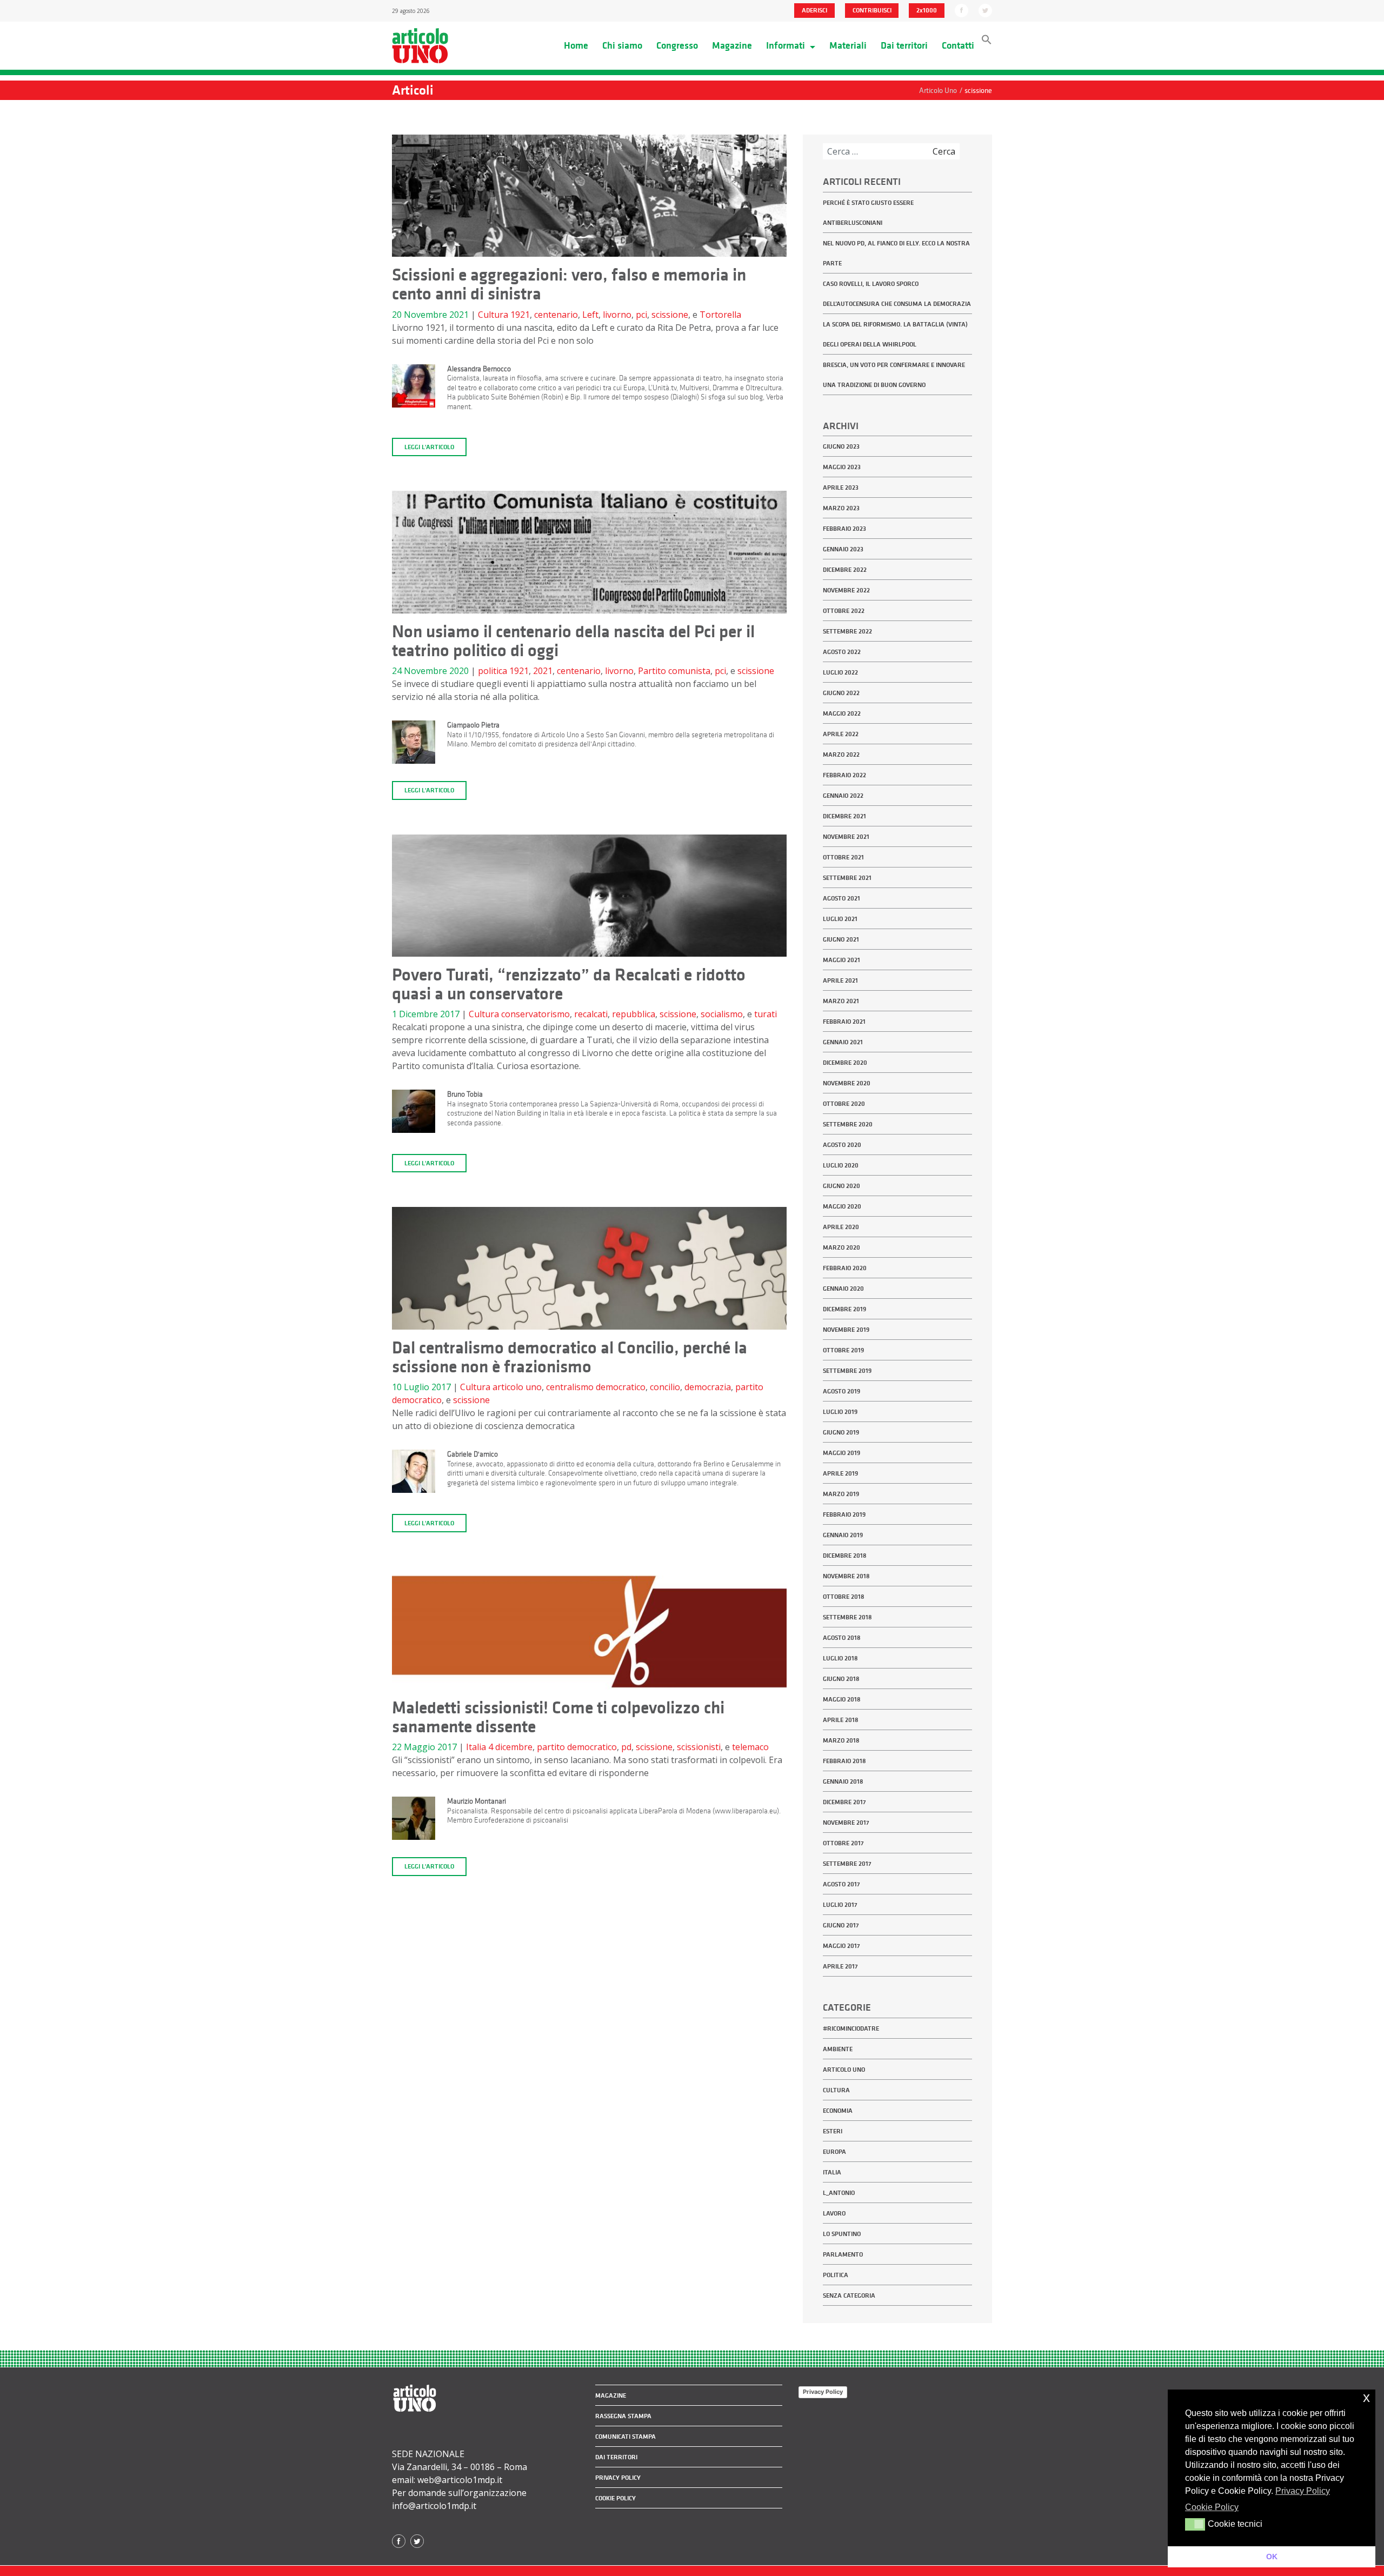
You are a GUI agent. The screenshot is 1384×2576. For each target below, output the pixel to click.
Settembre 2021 (847, 878)
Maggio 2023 (842, 467)
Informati (787, 45)
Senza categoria (849, 2295)
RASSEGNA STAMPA (623, 2416)
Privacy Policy (823, 2392)
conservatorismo (535, 1014)
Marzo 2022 (841, 755)
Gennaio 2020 (843, 1289)
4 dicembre (510, 1747)
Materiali (848, 45)
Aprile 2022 (841, 734)
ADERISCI (814, 10)
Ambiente (838, 2049)
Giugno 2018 (841, 1679)
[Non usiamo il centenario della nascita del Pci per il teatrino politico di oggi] (589, 556)
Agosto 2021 (841, 898)
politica (493, 671)
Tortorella (720, 315)
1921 (520, 315)
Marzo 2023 (841, 508)
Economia (838, 2111)
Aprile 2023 (841, 488)
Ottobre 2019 (843, 1350)
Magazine (732, 45)
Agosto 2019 (841, 1391)
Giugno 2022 (841, 693)
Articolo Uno (844, 2070)
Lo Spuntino (842, 2234)
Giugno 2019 (841, 1432)
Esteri (833, 2131)
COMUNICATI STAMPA (626, 2437)
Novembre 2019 (846, 1330)
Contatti (958, 45)
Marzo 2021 (841, 1001)
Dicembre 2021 (844, 816)
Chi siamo (622, 45)
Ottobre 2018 (844, 1597)
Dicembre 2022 (845, 570)
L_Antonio (839, 2193)
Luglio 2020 (841, 1165)
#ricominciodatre (851, 2028)
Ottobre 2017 (843, 1843)
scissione (670, 315)
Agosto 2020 (842, 1145)
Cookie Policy (616, 2498)
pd (626, 1747)
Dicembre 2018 (845, 1556)
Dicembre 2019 (844, 1309)
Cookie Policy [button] (1212, 2507)
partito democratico (577, 1747)
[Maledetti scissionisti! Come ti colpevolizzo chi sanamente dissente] (589, 1632)
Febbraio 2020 (845, 1268)
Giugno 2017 (841, 1925)
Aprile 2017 (840, 1966)
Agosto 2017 (841, 1884)
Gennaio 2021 (843, 1042)
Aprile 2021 (840, 980)
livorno (617, 315)
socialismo (722, 1014)
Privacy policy (618, 2478)
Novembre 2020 (847, 1083)
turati (766, 1014)
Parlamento (843, 2254)
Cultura (493, 315)
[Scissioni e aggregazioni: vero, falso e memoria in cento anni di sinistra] (589, 199)
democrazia (708, 1387)
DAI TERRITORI (616, 2457)
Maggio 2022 (842, 713)
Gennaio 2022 (843, 796)
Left (590, 315)
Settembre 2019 (847, 1371)
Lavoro (834, 2213)
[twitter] (985, 10)
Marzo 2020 (841, 1247)
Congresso (677, 45)
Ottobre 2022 (844, 611)
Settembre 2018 (847, 1617)
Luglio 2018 (840, 1658)
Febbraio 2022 (844, 775)
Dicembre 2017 (844, 1802)
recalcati (591, 1014)
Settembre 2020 (848, 1124)
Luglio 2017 (840, 1905)
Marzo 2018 (841, 1740)
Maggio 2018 (842, 1699)
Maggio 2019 (841, 1453)
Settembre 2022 (847, 631)
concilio (665, 1387)
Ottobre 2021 (843, 857)
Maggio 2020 (842, 1206)
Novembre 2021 (846, 837)
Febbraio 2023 (844, 529)
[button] (987, 42)
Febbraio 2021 (844, 1022)
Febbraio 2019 (844, 1514)
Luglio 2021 (840, 919)
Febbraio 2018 (844, 1761)
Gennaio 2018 (843, 1781)
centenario (556, 315)
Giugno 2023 (841, 446)
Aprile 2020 (841, 1227)
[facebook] (962, 10)
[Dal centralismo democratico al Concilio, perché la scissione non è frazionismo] (589, 1272)
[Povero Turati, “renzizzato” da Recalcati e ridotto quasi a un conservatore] (589, 899)
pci (641, 315)
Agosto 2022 (842, 652)
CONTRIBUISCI (872, 10)
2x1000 (927, 10)
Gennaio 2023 (843, 549)
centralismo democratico (596, 1387)
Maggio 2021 (841, 960)
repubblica (634, 1014)
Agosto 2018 (842, 1638)
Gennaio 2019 (843, 1535)
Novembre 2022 (846, 590)
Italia (476, 1747)
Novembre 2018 (846, 1576)
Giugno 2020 (841, 1186)
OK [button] (1272, 2557)
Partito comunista (674, 671)
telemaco (750, 1747)
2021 (543, 671)
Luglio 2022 (840, 672)
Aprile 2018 (841, 1720)
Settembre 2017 (847, 1864)
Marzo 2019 (841, 1494)
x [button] (1366, 2397)
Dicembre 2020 (845, 1063)
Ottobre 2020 (844, 1104)
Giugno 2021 (841, 939)
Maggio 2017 (841, 1946)
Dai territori (904, 45)
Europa (834, 2152)
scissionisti (699, 1747)
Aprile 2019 (840, 1473)
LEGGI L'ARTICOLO (429, 447)
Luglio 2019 (840, 1412)
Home (576, 45)
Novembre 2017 (846, 1823)
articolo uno (517, 1387)
